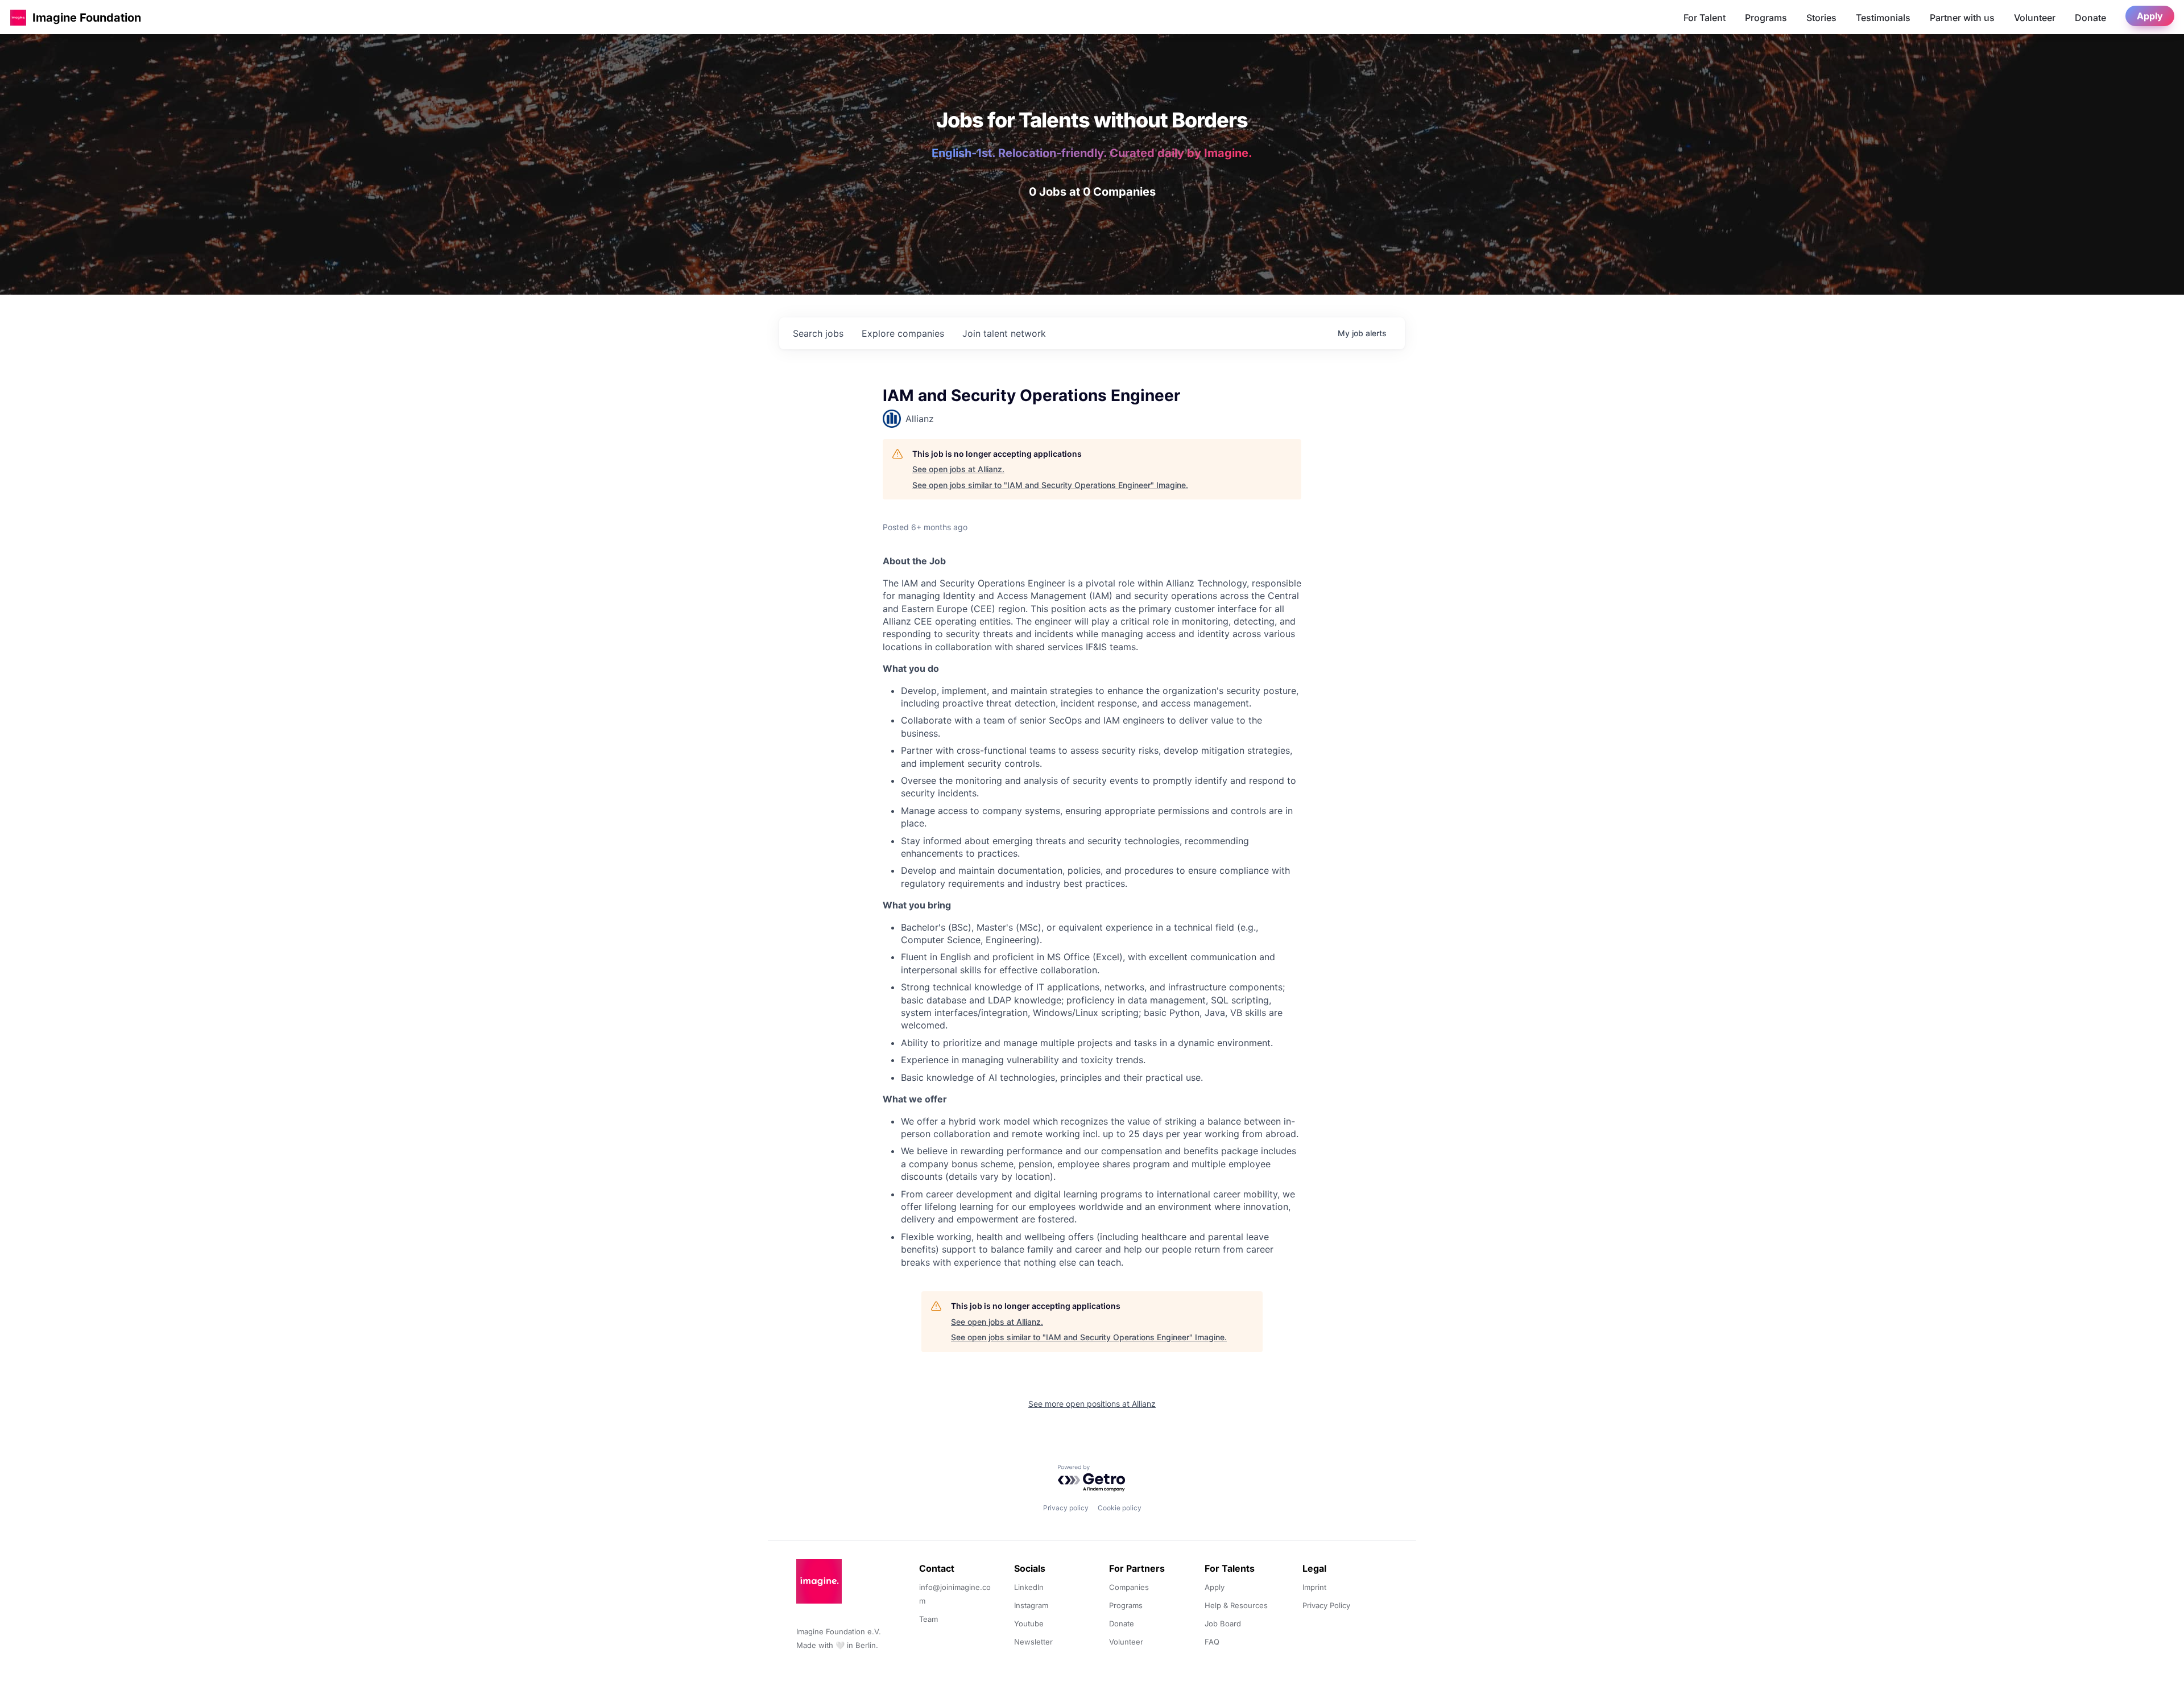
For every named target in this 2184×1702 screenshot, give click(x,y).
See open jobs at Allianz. (958, 469)
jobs (818, 333)
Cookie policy (1120, 1508)
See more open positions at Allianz (1092, 1404)
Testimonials (1883, 18)
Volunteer (2035, 18)
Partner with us (1962, 18)
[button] (18, 17)
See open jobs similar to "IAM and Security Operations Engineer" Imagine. (1050, 485)
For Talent (1705, 18)
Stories (1821, 18)
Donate (2090, 18)
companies (903, 333)
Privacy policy (1066, 1508)
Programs (1766, 18)
